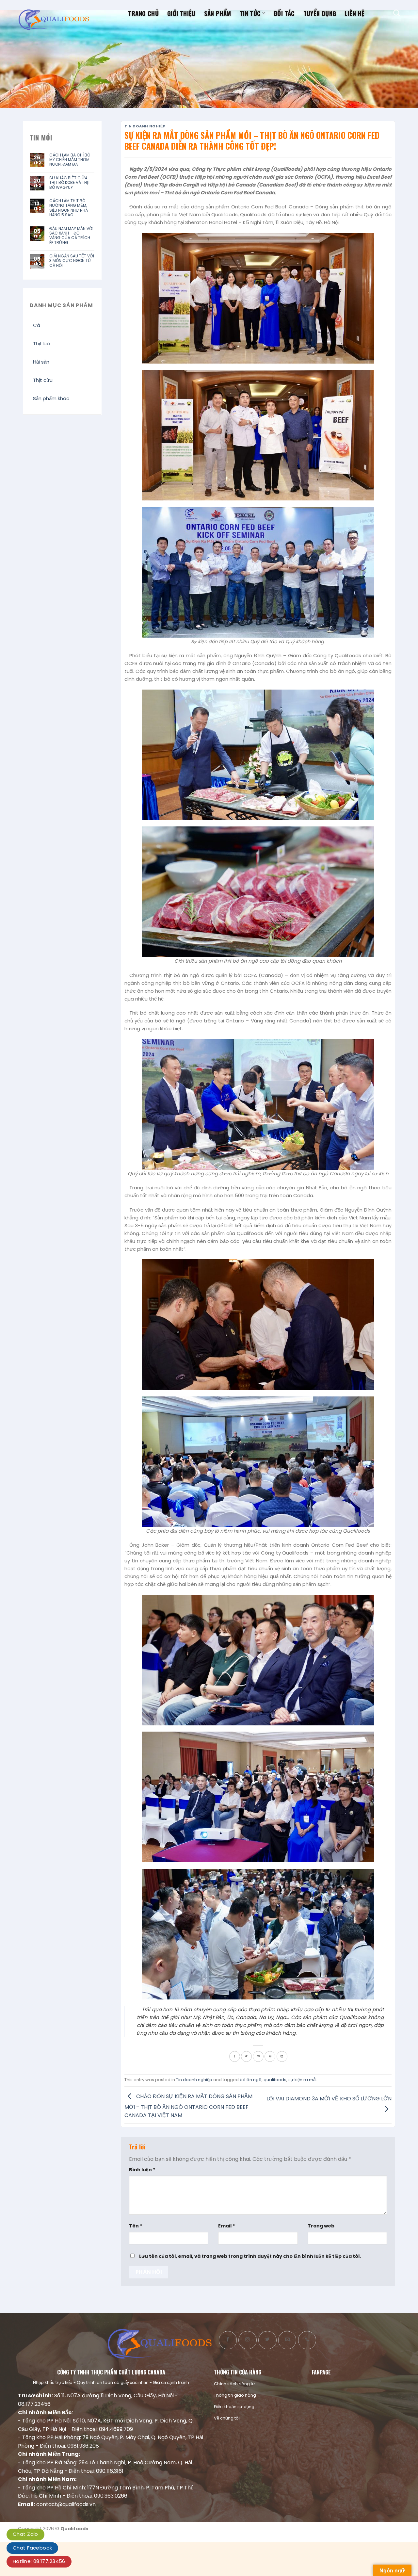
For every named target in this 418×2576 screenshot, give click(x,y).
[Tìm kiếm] (397, 13)
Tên (136, 2226)
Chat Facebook (32, 2548)
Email (227, 2226)
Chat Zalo (25, 2534)
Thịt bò (41, 343)
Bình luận (142, 2170)
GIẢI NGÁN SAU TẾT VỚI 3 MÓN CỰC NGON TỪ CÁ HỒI (72, 261)
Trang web (321, 2226)
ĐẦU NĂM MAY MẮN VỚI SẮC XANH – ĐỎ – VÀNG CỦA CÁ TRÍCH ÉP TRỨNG (71, 236)
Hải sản (41, 362)
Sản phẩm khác (51, 398)
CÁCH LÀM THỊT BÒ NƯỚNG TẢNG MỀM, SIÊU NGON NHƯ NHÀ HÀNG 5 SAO (69, 208)
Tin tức (250, 13)
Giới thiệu (181, 13)
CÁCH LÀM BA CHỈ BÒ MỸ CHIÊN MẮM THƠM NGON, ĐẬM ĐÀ (70, 160)
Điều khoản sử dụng (234, 2407)
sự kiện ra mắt (303, 2080)
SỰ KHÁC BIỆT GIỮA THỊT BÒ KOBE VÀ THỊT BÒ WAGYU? (70, 183)
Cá (37, 325)
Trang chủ (143, 13)
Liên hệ (354, 13)
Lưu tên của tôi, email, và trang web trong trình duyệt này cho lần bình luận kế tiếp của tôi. (250, 2256)
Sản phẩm (218, 13)
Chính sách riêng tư (234, 2384)
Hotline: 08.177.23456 (39, 2561)
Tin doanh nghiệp (145, 126)
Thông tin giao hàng (235, 2395)
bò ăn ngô (251, 2080)
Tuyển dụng (320, 13)
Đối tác (284, 13)
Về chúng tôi (227, 2418)
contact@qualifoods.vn (66, 2504)
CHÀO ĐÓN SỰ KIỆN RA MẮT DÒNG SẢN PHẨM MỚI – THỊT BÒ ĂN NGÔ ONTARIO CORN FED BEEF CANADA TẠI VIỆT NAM (188, 2106)
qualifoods (275, 2080)
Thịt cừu (43, 380)
